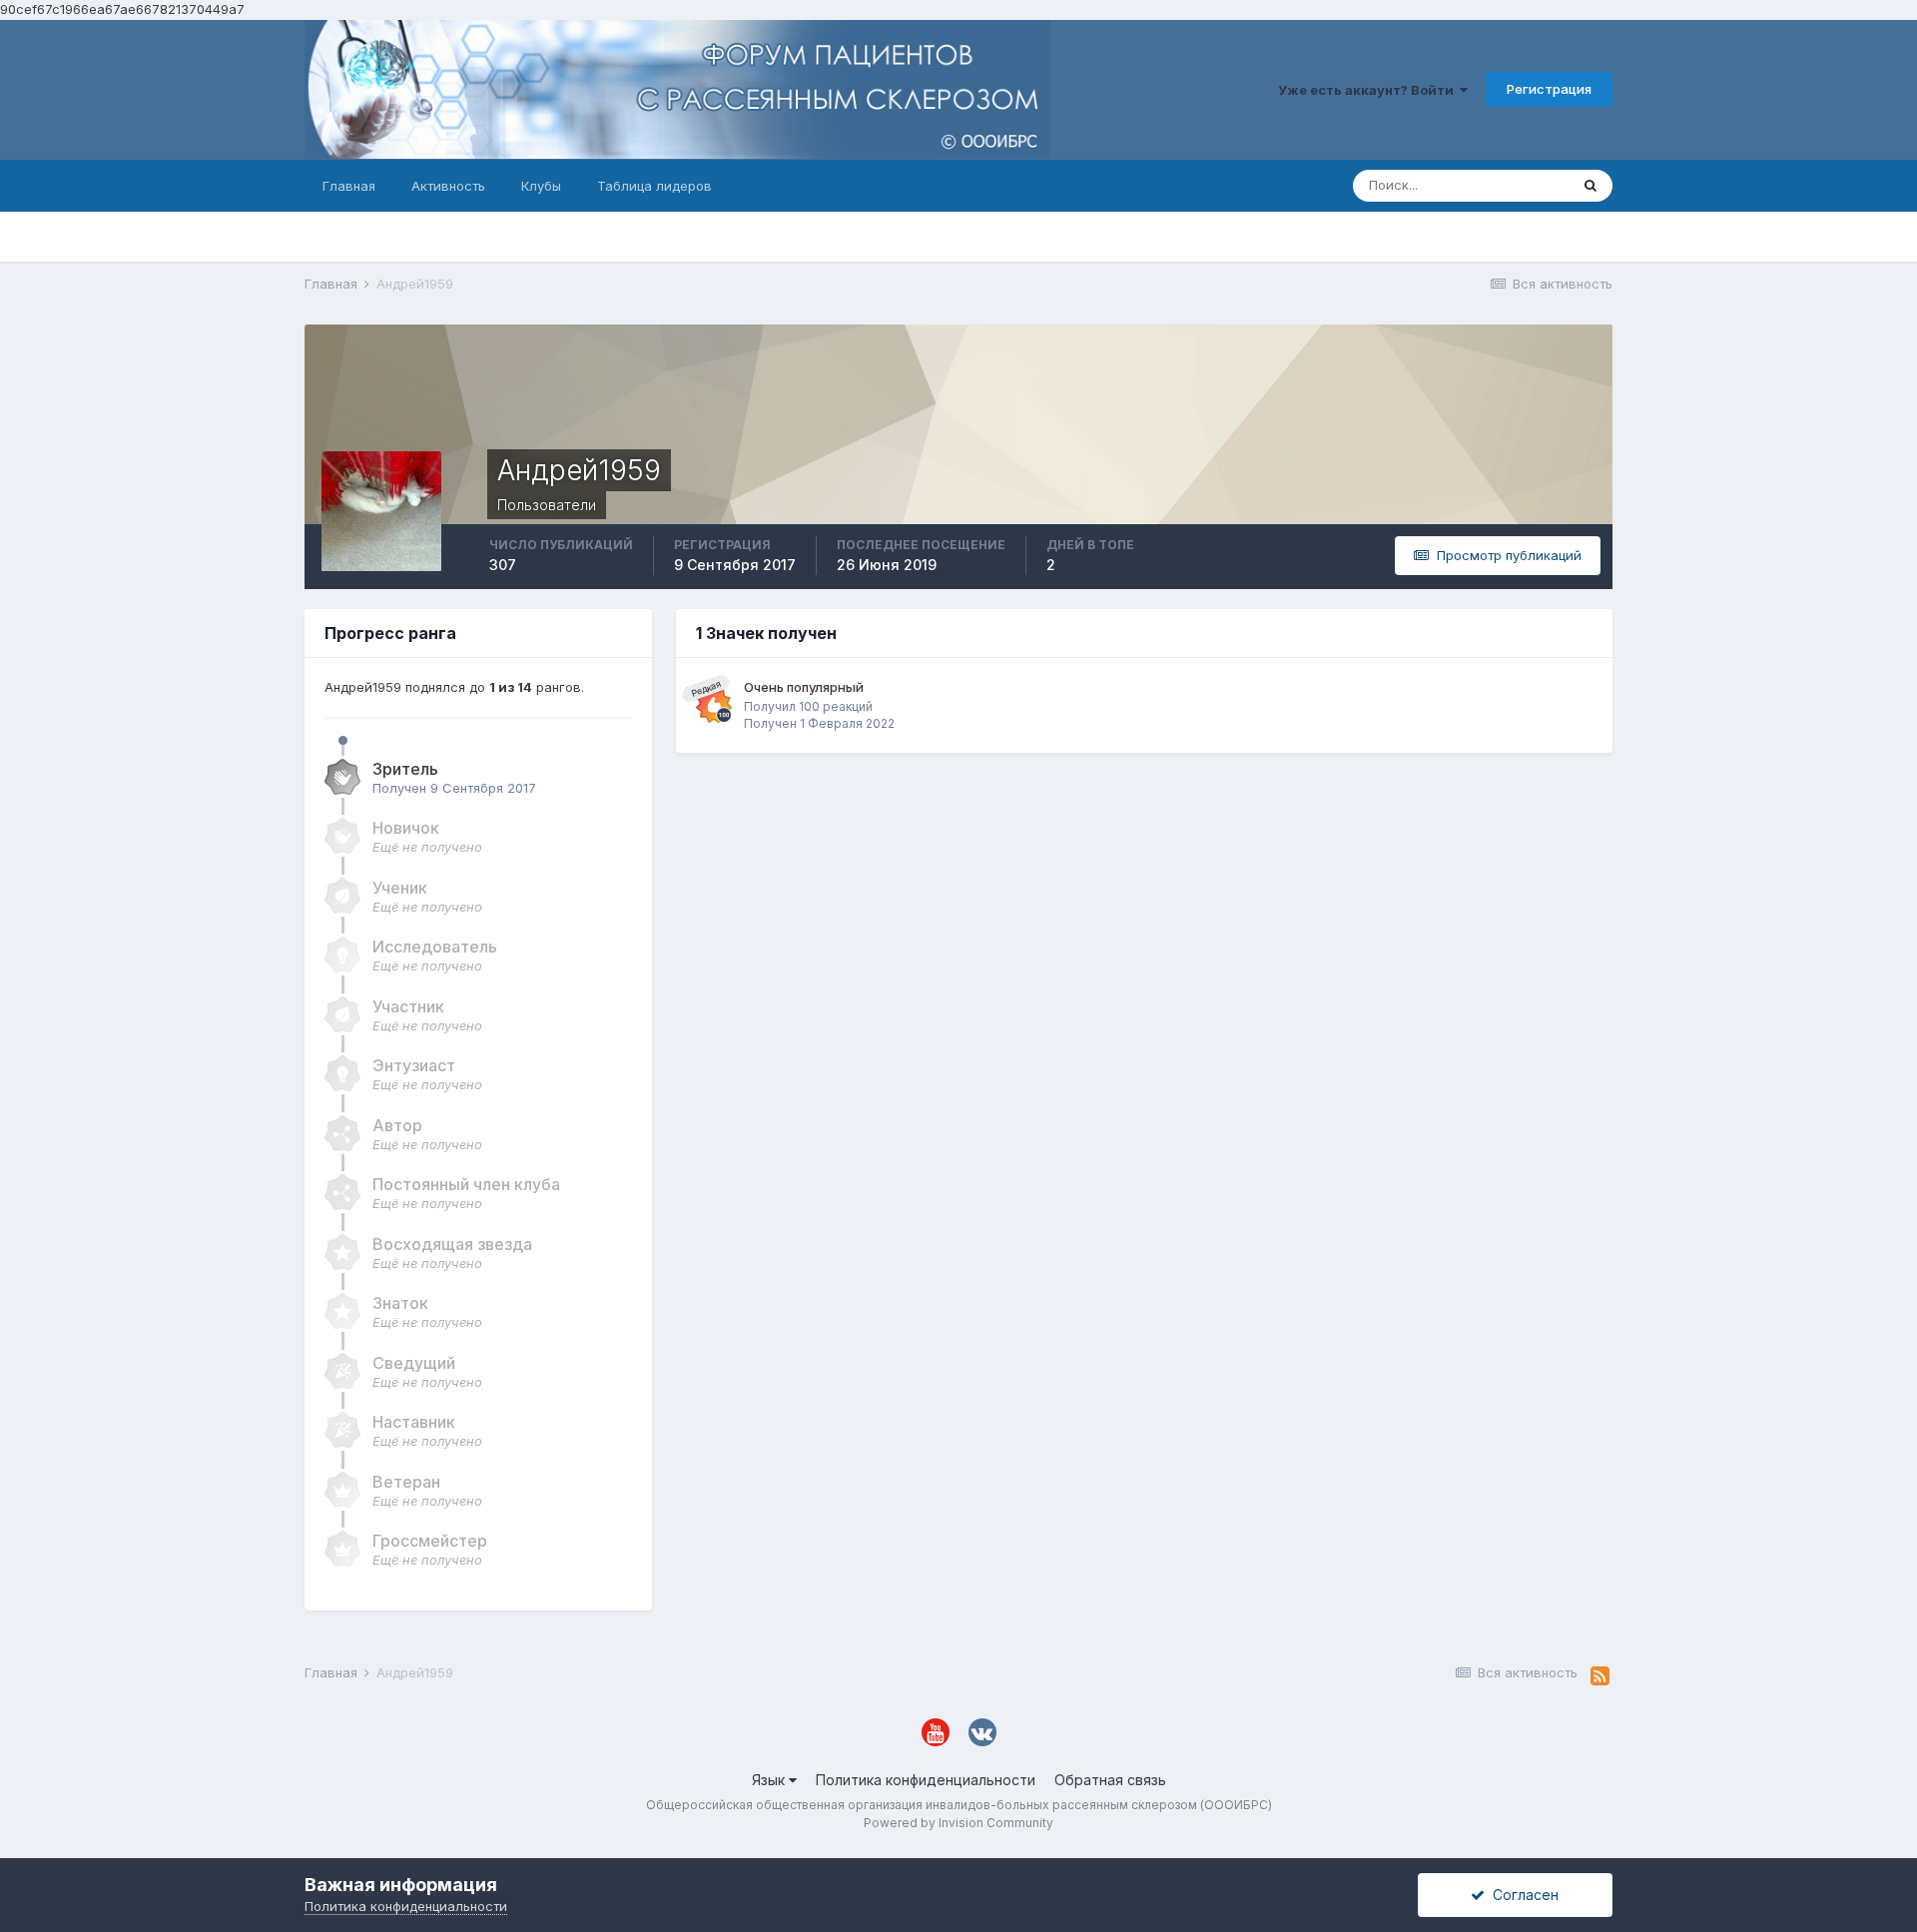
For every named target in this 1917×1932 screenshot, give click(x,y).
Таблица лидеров (654, 186)
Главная (349, 186)
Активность (448, 186)
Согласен (1522, 1895)
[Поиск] (1591, 186)
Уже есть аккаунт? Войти (1369, 90)
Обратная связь (1110, 1780)
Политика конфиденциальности (926, 1780)
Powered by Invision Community (958, 1823)
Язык (770, 1780)
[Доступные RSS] (1600, 1676)
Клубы (541, 186)
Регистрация (1549, 89)
